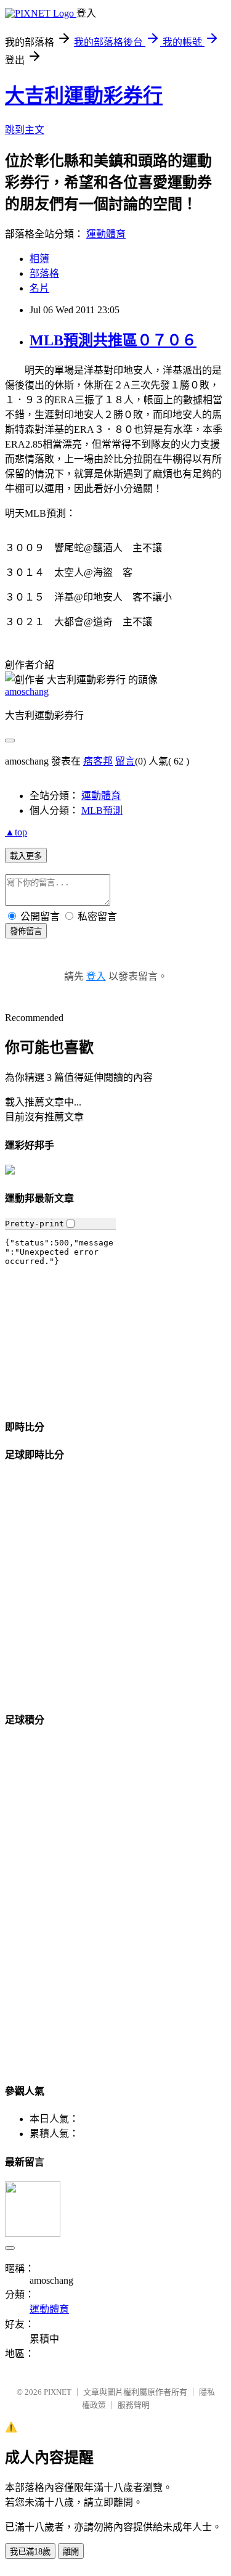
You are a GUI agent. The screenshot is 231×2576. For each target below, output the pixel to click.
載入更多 (26, 856)
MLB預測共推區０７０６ (113, 340)
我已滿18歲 (30, 2552)
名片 (39, 288)
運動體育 (106, 234)
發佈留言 (26, 931)
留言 (125, 761)
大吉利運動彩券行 (84, 96)
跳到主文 (25, 130)
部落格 (44, 273)
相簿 (39, 259)
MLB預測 (102, 810)
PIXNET (58, 2392)
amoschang (27, 691)
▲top (16, 832)
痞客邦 (98, 761)
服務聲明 (134, 2405)
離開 (71, 2552)
